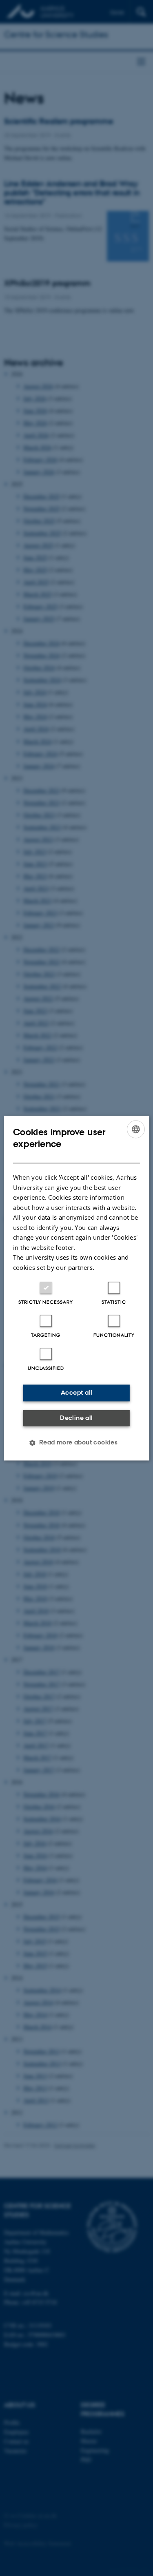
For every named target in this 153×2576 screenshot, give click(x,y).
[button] (77, 1442)
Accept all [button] (76, 1392)
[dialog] (76, 1288)
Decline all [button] (76, 1418)
